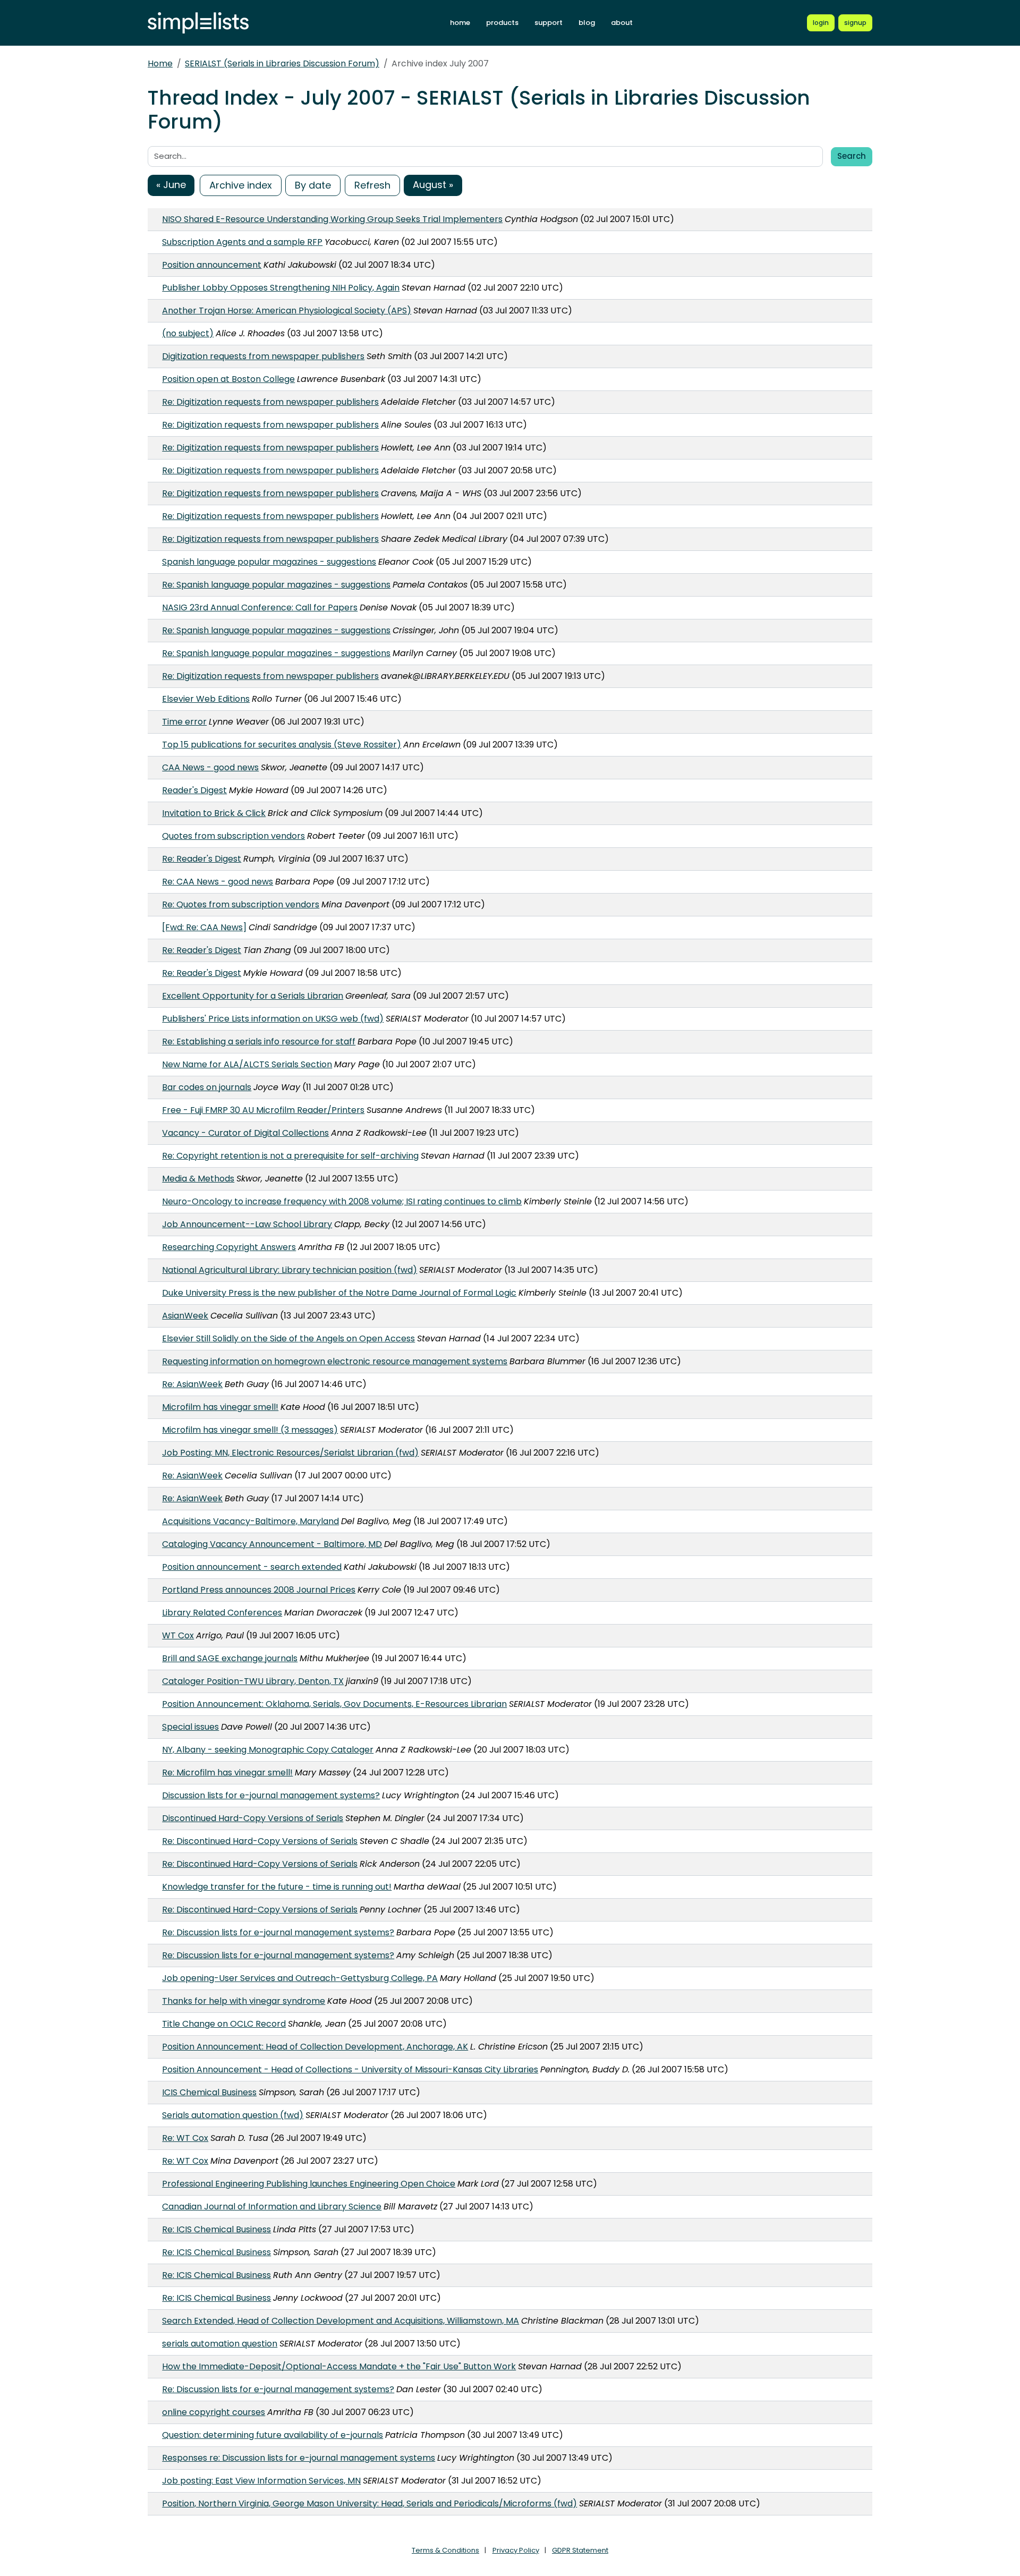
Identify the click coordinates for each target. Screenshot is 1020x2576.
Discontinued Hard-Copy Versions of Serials (253, 1818)
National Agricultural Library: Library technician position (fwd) (290, 1270)
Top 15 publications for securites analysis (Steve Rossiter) (282, 745)
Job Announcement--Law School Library (247, 1224)
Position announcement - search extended (252, 1567)
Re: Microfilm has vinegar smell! (227, 1772)
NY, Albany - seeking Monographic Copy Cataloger (268, 1750)
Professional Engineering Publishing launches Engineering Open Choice (309, 2184)
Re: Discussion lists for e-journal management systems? (278, 1932)
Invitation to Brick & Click (214, 813)
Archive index (241, 185)
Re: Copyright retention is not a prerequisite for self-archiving (290, 1156)
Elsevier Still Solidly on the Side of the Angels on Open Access (288, 1338)
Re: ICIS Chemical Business (216, 2229)
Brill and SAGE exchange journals (230, 1658)
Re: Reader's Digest (202, 859)
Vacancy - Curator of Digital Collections (245, 1133)
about (622, 23)
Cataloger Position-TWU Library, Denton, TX (253, 1681)
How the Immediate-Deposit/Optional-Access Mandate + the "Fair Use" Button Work (339, 2366)
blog (587, 23)
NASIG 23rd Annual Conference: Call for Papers (260, 607)
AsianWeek (185, 1316)
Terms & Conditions (445, 2550)
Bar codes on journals (207, 1087)
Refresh (372, 185)
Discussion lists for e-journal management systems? (271, 1795)
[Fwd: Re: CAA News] (204, 927)
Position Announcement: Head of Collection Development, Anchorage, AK (315, 2047)
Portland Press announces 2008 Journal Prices (259, 1590)
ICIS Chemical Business (209, 2092)
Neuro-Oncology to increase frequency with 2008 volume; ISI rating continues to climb (342, 1201)
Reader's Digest (194, 790)
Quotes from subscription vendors (233, 836)
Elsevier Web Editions (206, 699)
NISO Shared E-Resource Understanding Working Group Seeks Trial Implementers (332, 219)
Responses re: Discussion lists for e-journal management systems (299, 2458)
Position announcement (212, 265)
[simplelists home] (198, 23)
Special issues (190, 1727)
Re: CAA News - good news (218, 882)
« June (171, 185)
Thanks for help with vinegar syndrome (244, 2001)
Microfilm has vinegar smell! (220, 1407)
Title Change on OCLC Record (224, 2024)
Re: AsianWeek (192, 1384)
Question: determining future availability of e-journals (273, 2435)
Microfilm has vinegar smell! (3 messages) (250, 1430)
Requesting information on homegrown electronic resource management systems (335, 1361)
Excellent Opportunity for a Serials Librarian (253, 996)
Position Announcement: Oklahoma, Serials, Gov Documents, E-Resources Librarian (334, 1704)
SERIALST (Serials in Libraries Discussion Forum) (282, 63)
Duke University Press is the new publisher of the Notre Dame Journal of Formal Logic (339, 1293)
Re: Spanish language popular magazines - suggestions (276, 585)
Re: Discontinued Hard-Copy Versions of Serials (260, 1841)
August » (433, 185)
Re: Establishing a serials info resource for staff (259, 1042)
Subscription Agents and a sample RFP (242, 242)
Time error (184, 722)
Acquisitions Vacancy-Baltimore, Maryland (250, 1521)
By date (313, 185)
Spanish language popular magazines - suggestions (269, 562)
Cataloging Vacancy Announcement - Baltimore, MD (272, 1544)
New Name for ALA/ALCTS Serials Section (247, 1064)
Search (852, 156)
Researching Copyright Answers (229, 1247)
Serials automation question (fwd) (233, 2115)
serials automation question (220, 2344)
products (502, 23)
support (549, 23)
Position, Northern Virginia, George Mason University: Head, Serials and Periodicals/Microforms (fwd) (369, 2503)
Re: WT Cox (185, 2138)
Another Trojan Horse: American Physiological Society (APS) (287, 311)
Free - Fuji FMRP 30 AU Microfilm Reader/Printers (263, 1110)
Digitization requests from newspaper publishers (263, 356)
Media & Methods (198, 1179)
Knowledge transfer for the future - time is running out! (277, 1887)
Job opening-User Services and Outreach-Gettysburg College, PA (300, 1978)
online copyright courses (214, 2412)
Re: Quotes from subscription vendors (241, 904)
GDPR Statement (580, 2550)
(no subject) (188, 333)
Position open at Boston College (228, 379)
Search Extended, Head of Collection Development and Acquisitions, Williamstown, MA (341, 2321)
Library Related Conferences (222, 1613)
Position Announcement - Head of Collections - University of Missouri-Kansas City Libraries (350, 2069)
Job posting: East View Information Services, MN (261, 2481)
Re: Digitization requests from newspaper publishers (270, 402)
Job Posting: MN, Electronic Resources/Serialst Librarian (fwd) (290, 1453)
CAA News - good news (210, 767)
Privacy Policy (516, 2550)
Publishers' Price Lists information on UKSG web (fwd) (273, 1019)
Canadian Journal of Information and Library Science (272, 2207)
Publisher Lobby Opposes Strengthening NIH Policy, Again (281, 288)
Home (160, 63)
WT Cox (178, 1635)
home (460, 23)
